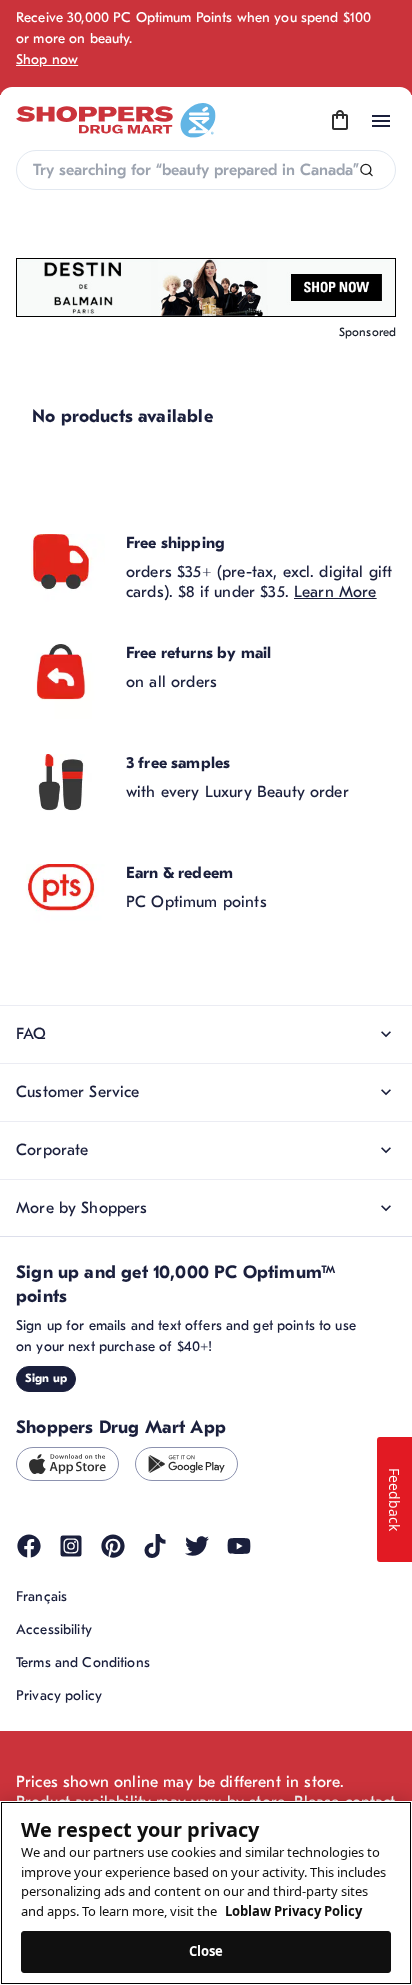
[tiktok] (155, 1546)
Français (41, 1596)
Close (206, 1951)
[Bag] (340, 121)
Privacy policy (59, 1695)
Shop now (47, 59)
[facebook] (29, 1546)
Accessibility (54, 1629)
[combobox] (206, 170)
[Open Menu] (381, 121)
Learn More (335, 592)
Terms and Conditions (83, 1662)
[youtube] (239, 1546)
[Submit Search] (366, 170)
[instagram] (71, 1546)
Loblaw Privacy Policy (293, 1911)
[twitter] (197, 1546)
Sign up (46, 1378)
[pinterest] (113, 1546)
